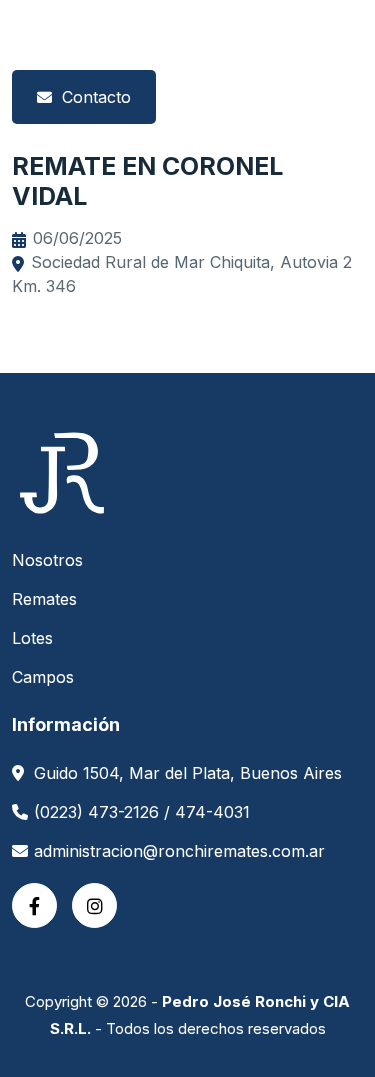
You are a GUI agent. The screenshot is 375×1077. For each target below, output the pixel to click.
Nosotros (47, 560)
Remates (44, 599)
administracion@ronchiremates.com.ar (179, 851)
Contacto (96, 97)
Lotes (32, 638)
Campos (43, 677)
